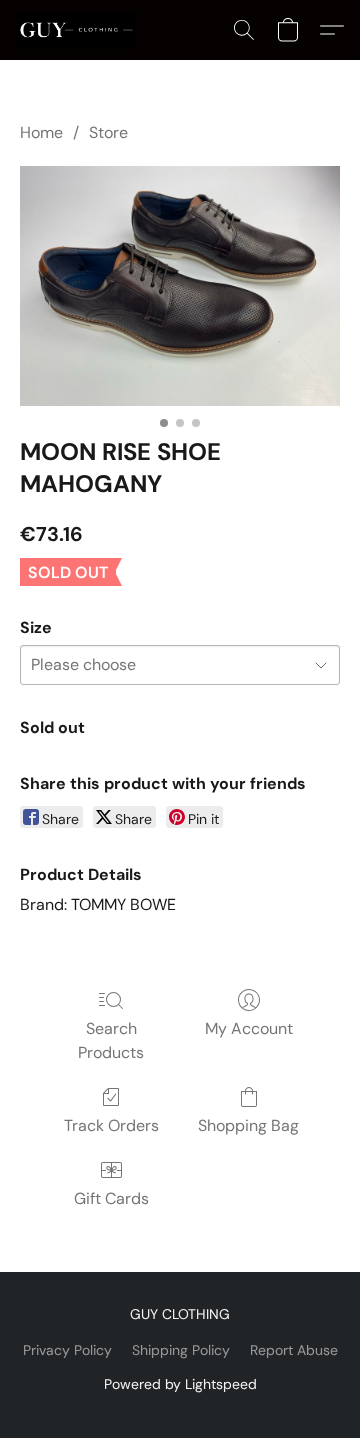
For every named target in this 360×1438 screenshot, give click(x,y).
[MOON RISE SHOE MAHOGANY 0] (180, 286)
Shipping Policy (181, 1350)
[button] (78, 30)
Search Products (111, 1040)
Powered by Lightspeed (180, 1384)
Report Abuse (294, 1350)
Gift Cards (111, 1198)
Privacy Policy (67, 1350)
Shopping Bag (248, 1125)
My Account (249, 1028)
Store (108, 132)
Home (41, 132)
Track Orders (111, 1125)
